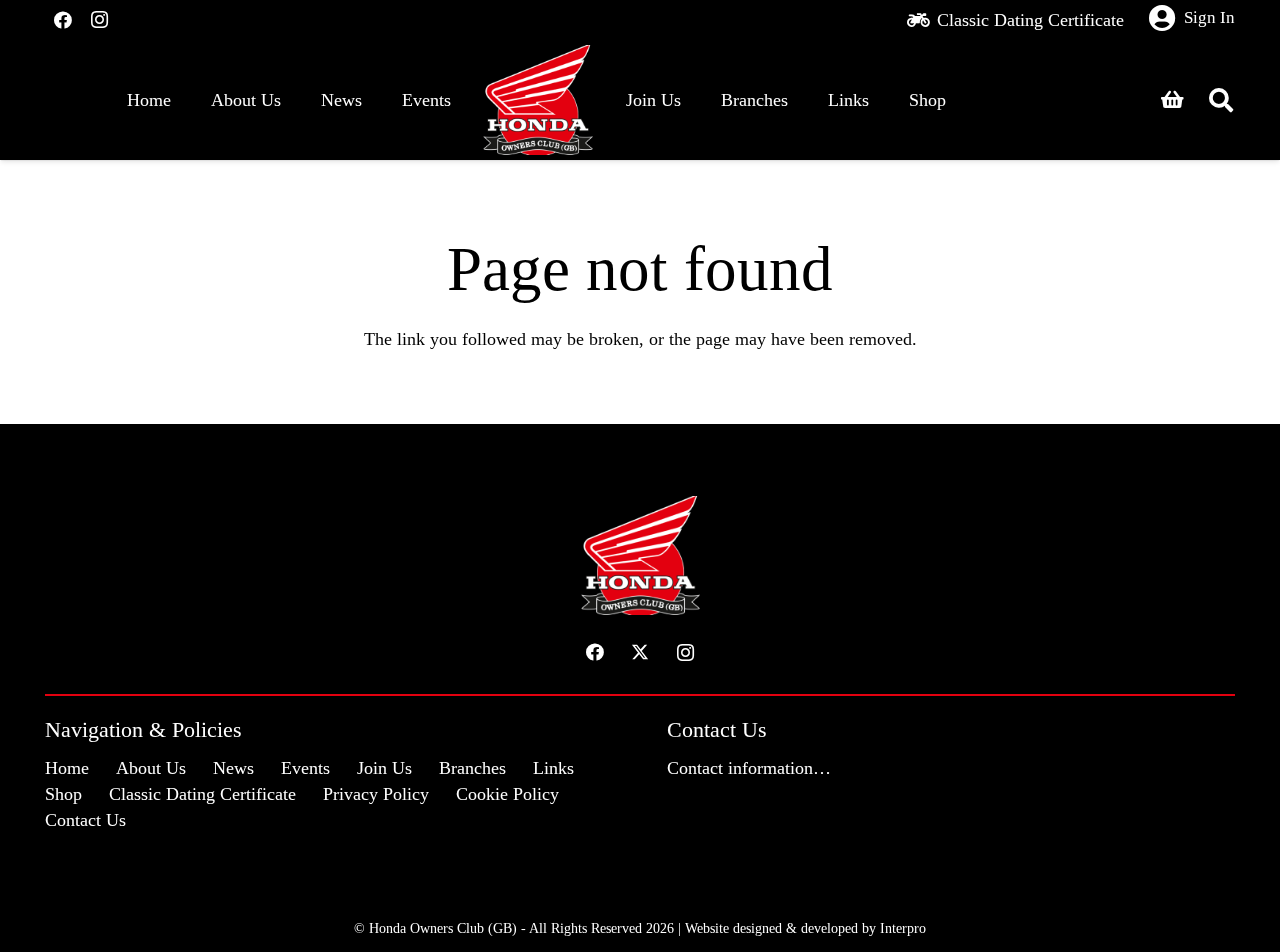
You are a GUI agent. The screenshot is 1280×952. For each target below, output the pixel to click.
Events (305, 768)
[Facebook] (63, 20)
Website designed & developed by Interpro (805, 928)
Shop (63, 794)
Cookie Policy (507, 794)
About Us (151, 768)
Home (67, 768)
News (233, 768)
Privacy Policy (376, 794)
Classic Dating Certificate (202, 794)
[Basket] (1172, 100)
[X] (640, 652)
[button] (1220, 100)
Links (553, 768)
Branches (472, 768)
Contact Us (85, 820)
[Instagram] (99, 20)
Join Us (384, 768)
